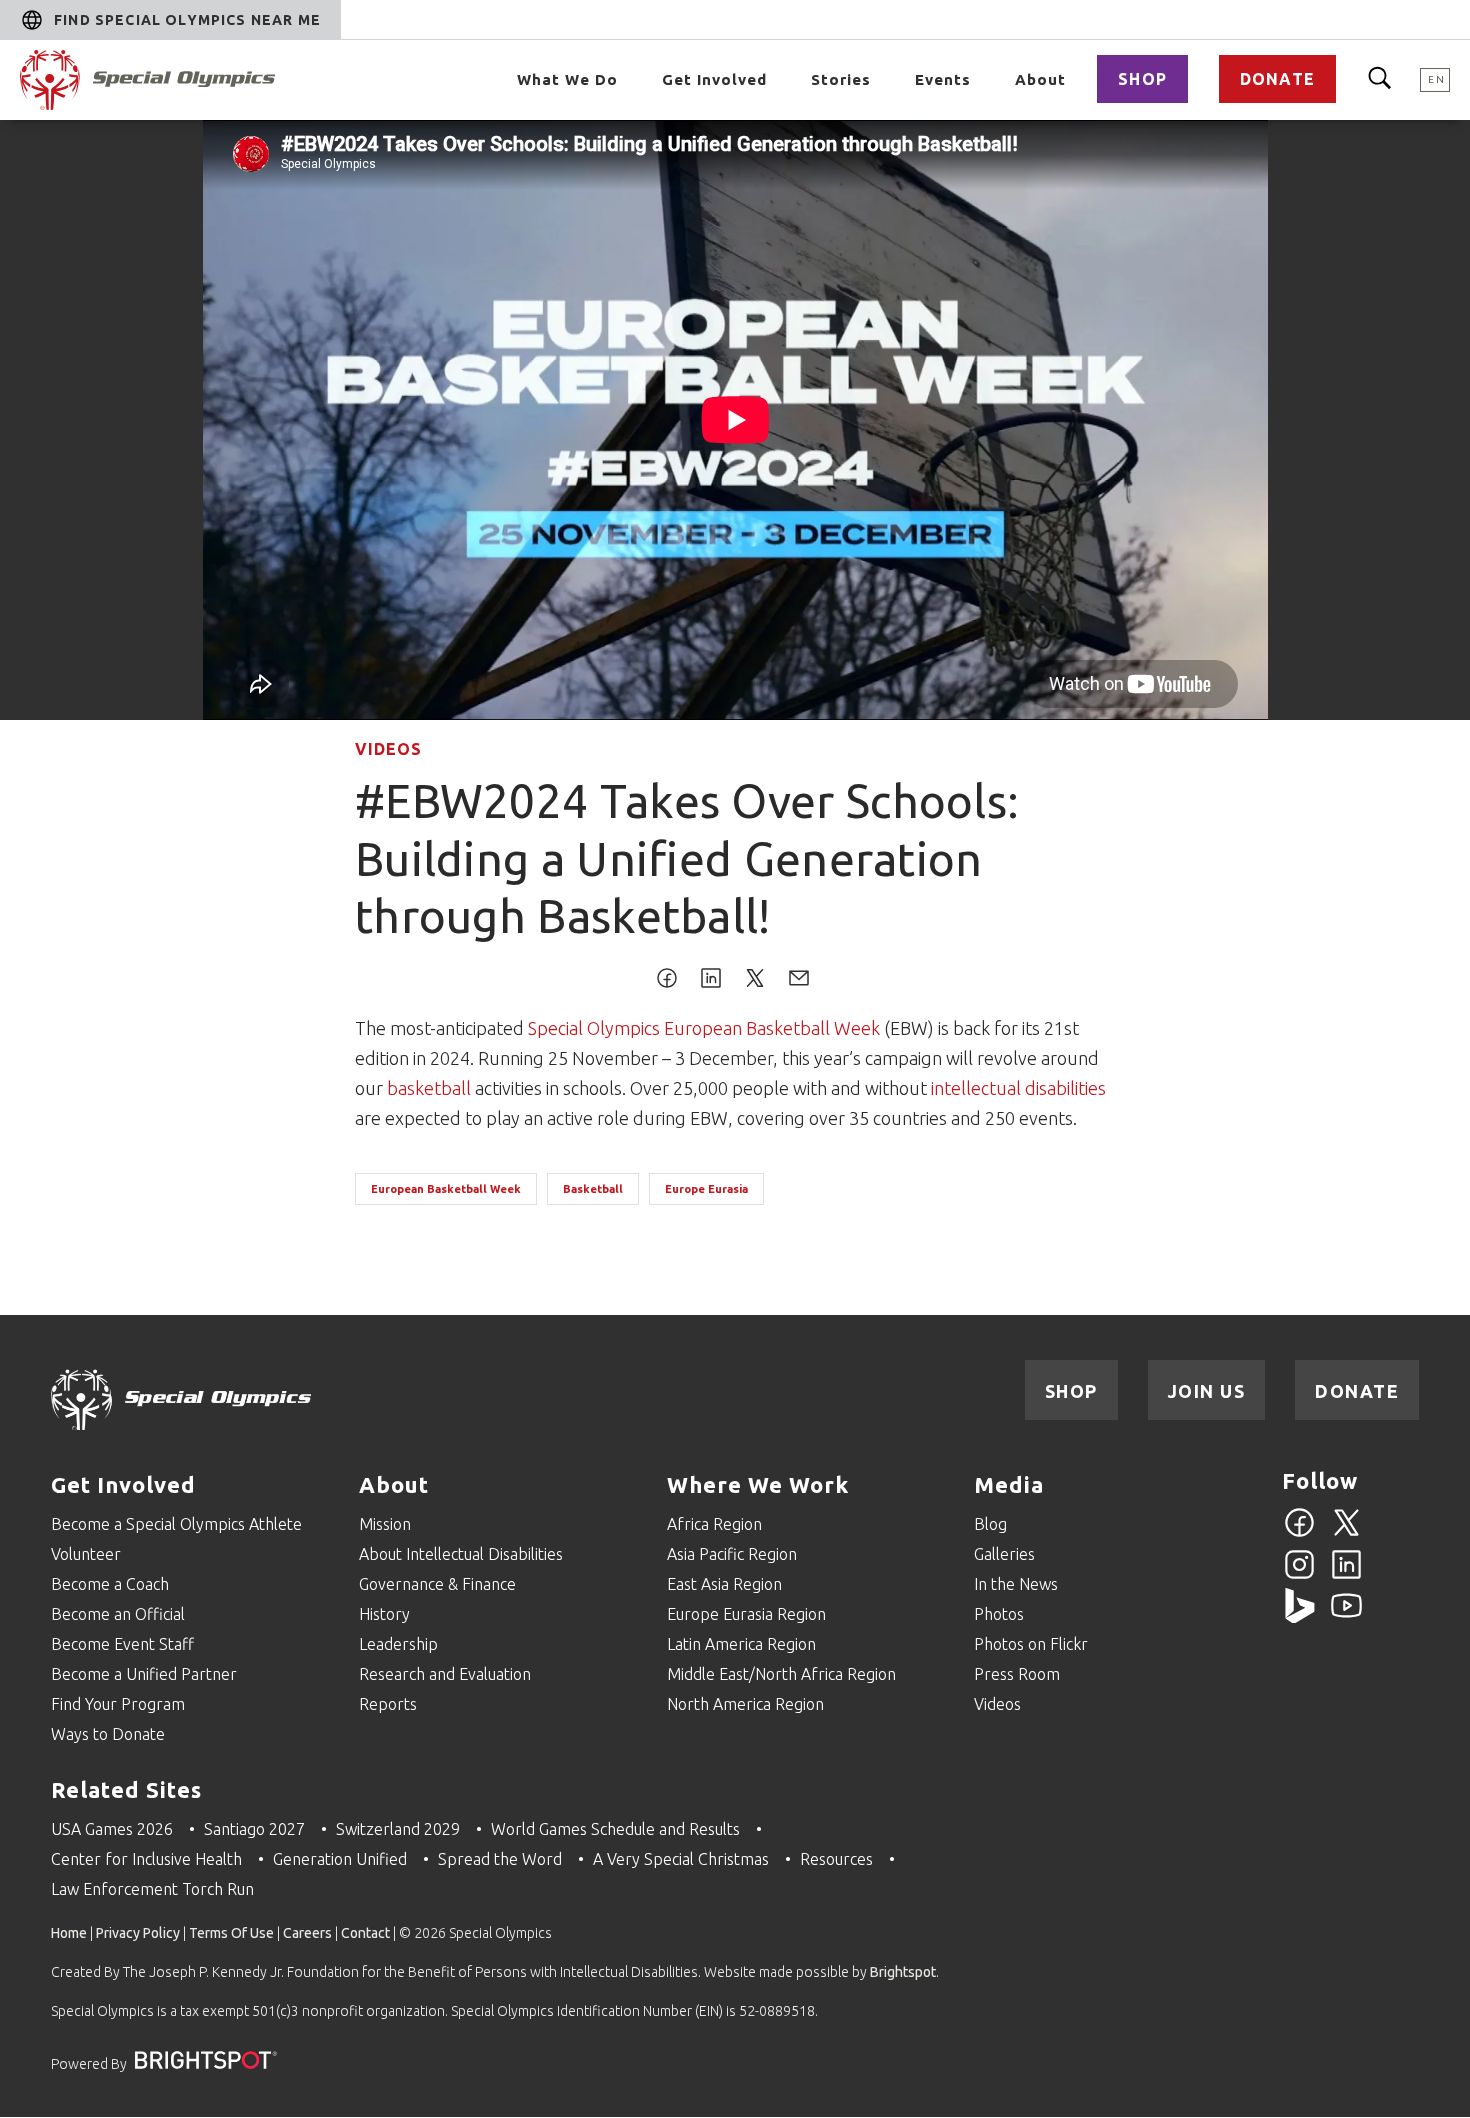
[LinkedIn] (1346, 1576)
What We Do (567, 79)
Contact (365, 1933)
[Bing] (1299, 1617)
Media (1009, 1484)
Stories (841, 79)
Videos (388, 749)
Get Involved (714, 79)
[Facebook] (1299, 1534)
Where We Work (758, 1484)
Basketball (593, 1189)
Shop (1142, 79)
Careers (307, 1933)
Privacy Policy (138, 1933)
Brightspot (903, 1972)
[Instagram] (1299, 1576)
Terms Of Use (231, 1933)
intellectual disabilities (1018, 1088)
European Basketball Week (446, 1189)
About (1040, 79)
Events (943, 79)
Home (69, 1933)
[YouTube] (1346, 1617)
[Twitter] (1346, 1534)
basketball (429, 1088)
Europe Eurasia (706, 1189)
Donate (1277, 79)
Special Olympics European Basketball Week (704, 1028)
